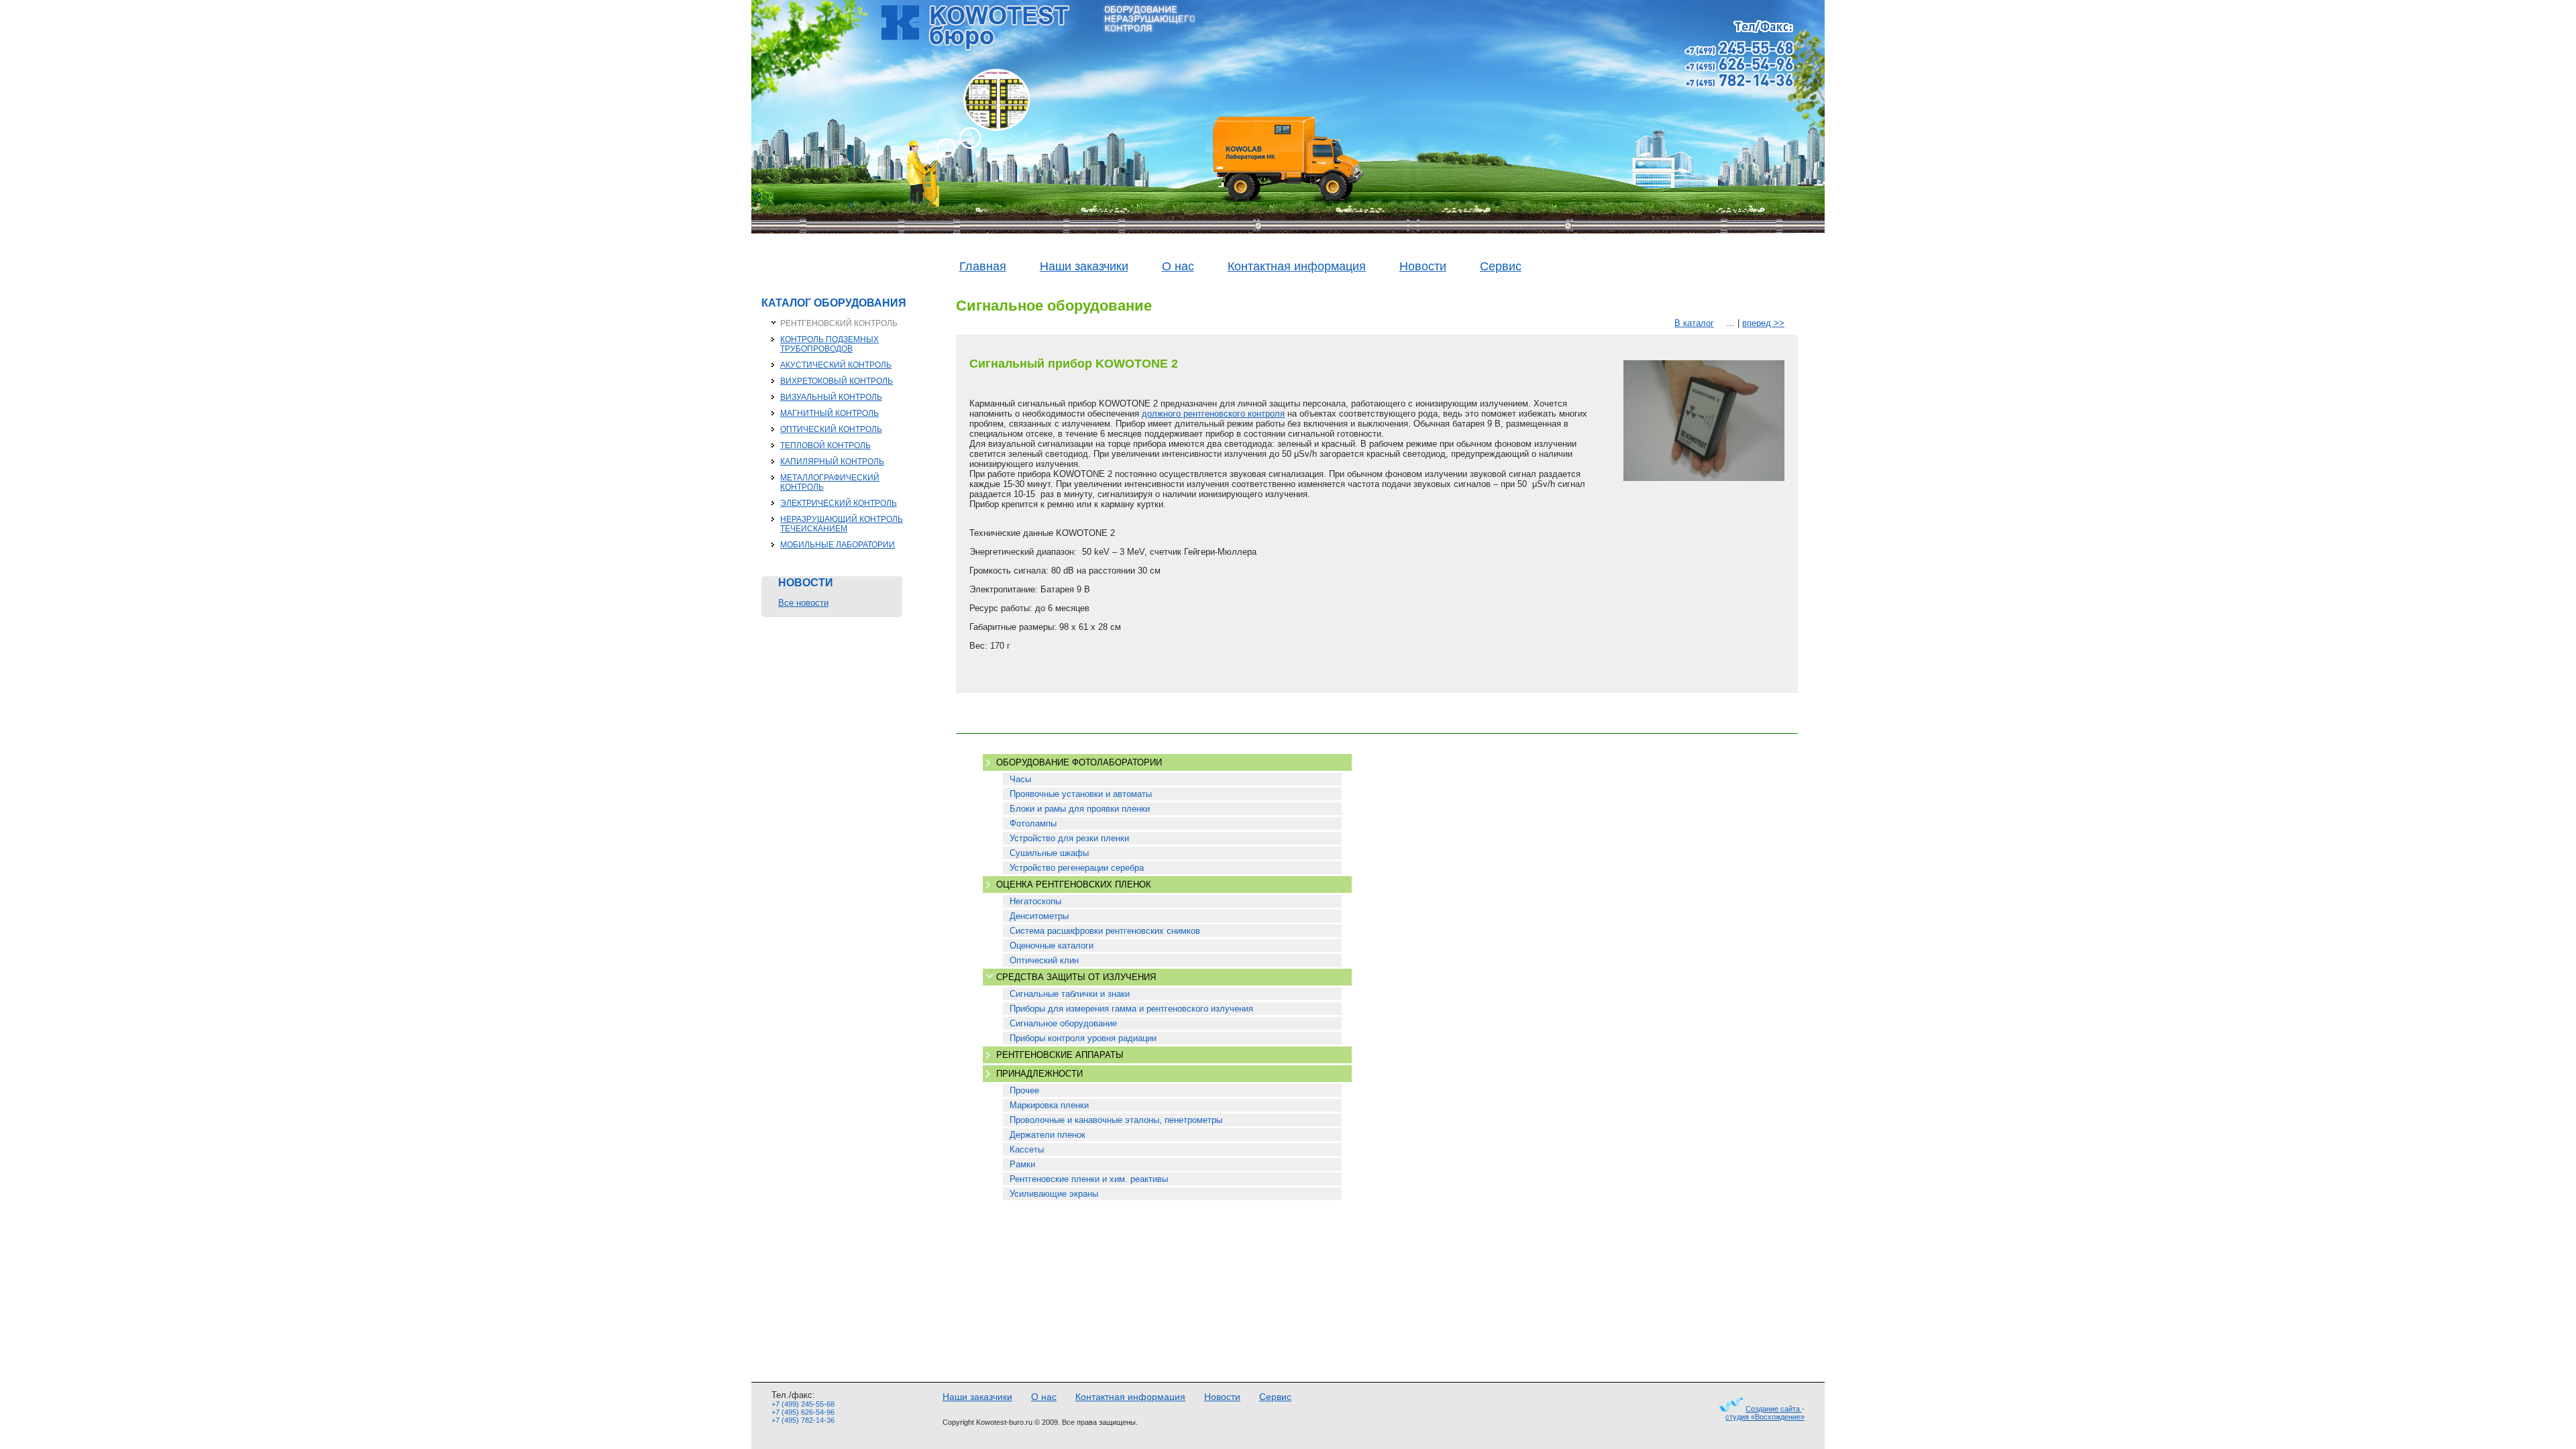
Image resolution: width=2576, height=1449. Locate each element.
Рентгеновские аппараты (1060, 1055)
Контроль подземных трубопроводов (829, 344)
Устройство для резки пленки (1069, 838)
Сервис (1501, 266)
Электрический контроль (839, 503)
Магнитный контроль (829, 413)
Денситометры (1039, 916)
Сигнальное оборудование (1063, 1023)
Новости (1423, 266)
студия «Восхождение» (1765, 1417)
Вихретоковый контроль (837, 381)
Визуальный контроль (831, 397)
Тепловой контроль (825, 445)
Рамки (1022, 1164)
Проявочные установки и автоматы (1081, 794)
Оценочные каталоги (1052, 946)
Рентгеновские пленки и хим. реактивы (1089, 1179)
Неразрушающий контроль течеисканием (842, 524)
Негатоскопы (1035, 901)
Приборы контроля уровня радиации (1083, 1038)
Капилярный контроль (832, 462)
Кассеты (1027, 1149)
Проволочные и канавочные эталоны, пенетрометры (1116, 1120)
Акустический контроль (836, 365)
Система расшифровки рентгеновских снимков (1105, 931)
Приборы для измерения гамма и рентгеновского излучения (1131, 1009)
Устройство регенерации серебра (1077, 868)
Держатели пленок (1048, 1135)
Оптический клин (1044, 960)
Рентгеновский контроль (839, 323)
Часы (1020, 779)
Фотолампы (1033, 823)
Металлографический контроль (830, 482)
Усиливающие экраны (1054, 1194)
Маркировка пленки (1049, 1105)
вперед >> (1763, 323)
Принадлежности (1039, 1074)
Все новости (803, 603)
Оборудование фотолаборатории (1079, 762)
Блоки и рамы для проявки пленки (1080, 809)
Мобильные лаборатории (838, 545)
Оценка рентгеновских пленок (1074, 884)
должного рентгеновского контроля (1213, 414)
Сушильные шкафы (1049, 853)
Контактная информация (1297, 266)
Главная (983, 266)
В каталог (1694, 323)
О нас (1178, 266)
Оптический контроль (831, 429)
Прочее (1024, 1090)
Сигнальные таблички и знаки (1070, 994)
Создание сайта (1774, 1409)
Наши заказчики (1084, 266)
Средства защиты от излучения (1076, 977)
